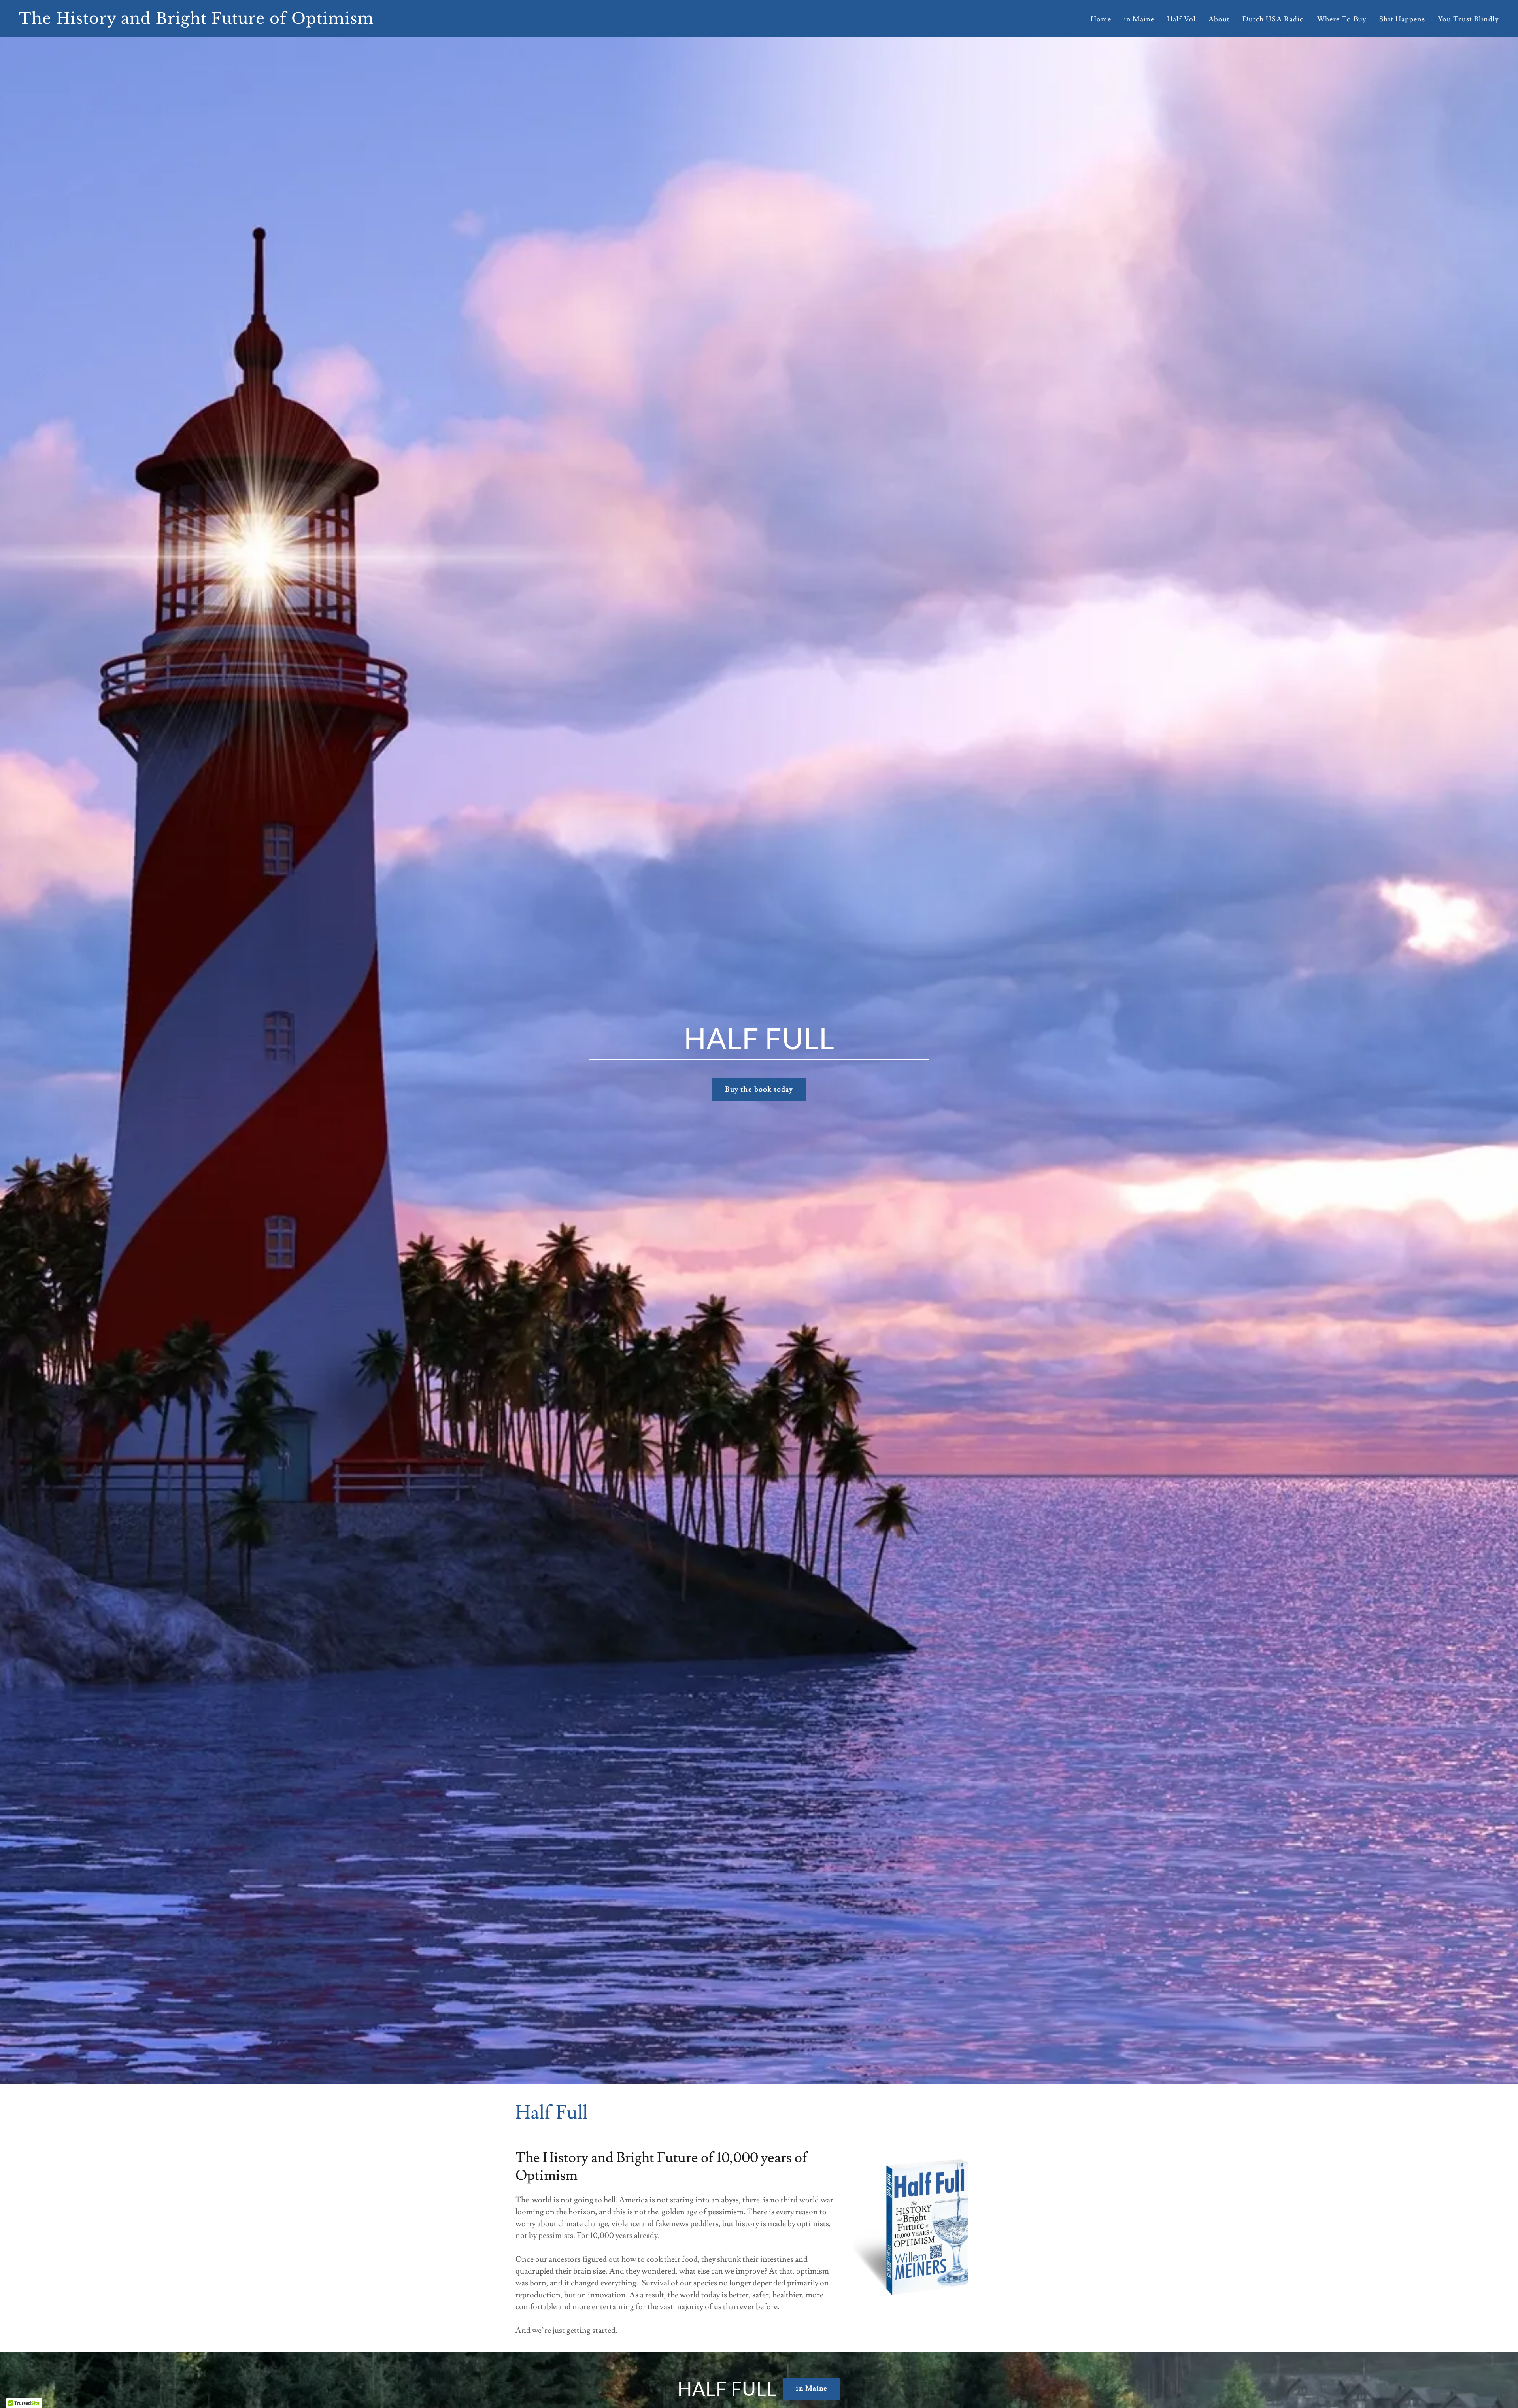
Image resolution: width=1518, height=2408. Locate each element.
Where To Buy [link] (1342, 19)
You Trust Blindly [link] (1468, 19)
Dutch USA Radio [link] (1273, 19)
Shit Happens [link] (1402, 19)
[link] (386, 22)
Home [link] (1101, 19)
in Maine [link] (1139, 19)
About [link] (1219, 19)
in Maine (812, 2388)
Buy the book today (759, 1089)
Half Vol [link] (1181, 19)
